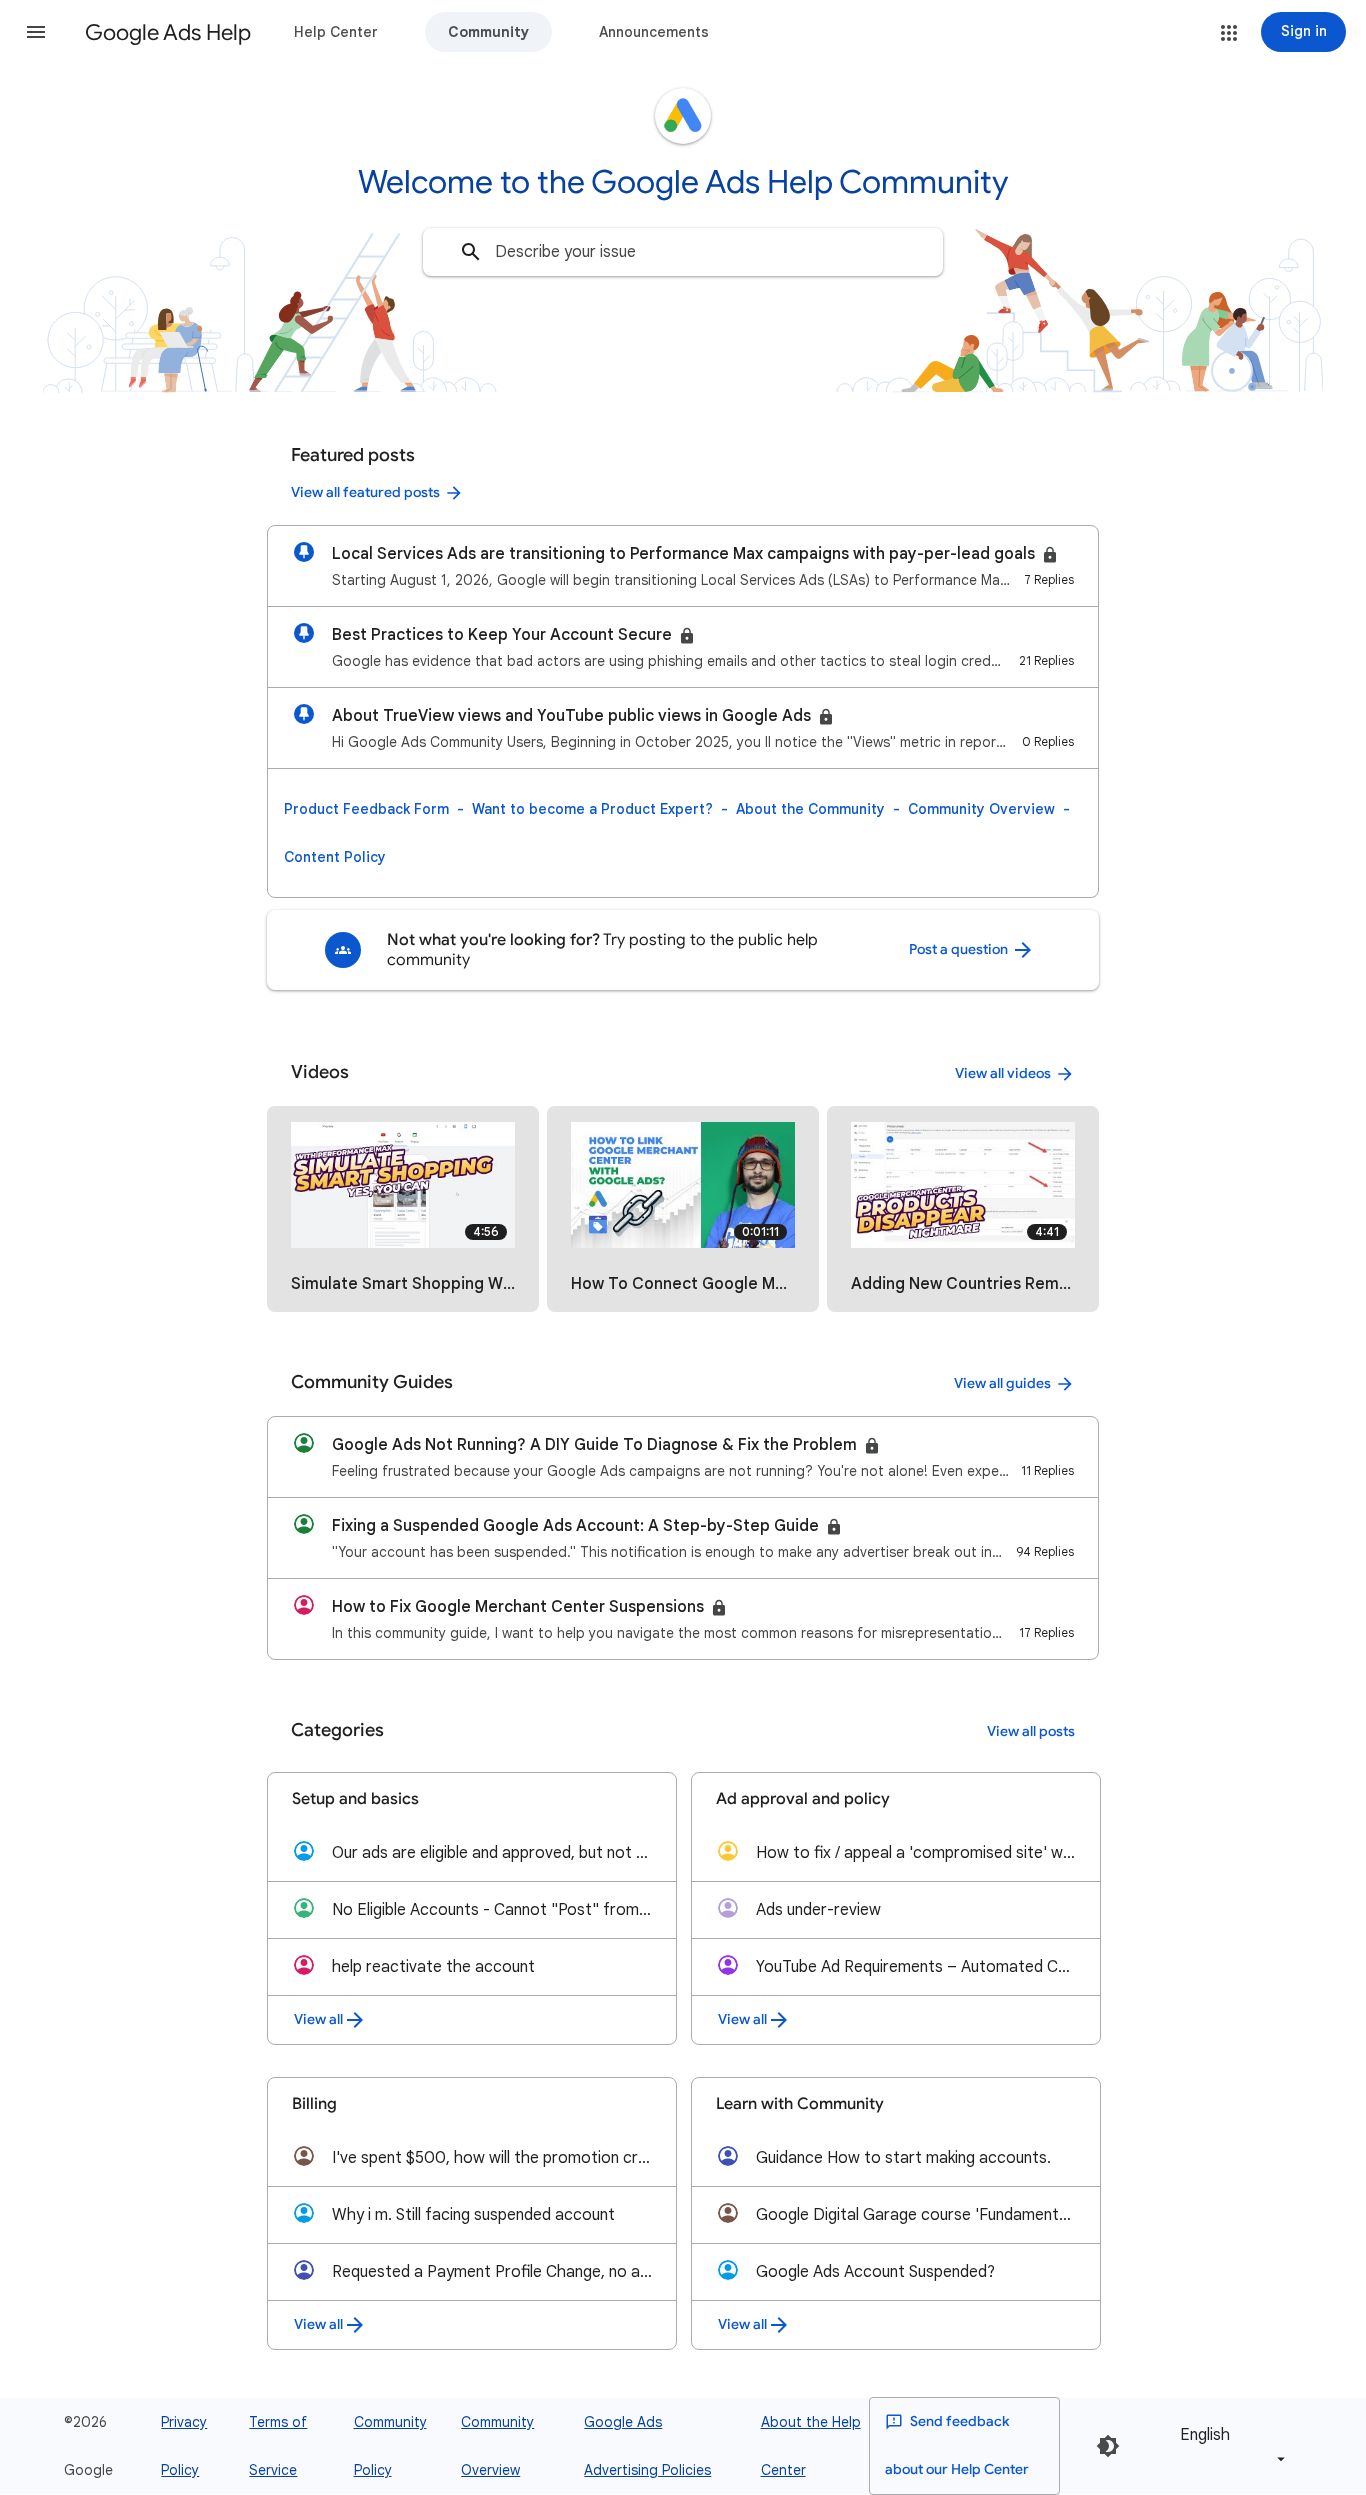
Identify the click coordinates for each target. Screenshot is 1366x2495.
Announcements (654, 32)
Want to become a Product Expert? (592, 809)
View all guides (1002, 1383)
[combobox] (683, 252)
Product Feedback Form (366, 809)
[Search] (471, 252)
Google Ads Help (168, 32)
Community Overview (981, 809)
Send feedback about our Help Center (957, 2445)
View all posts (1031, 1731)
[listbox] (1229, 2445)
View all (318, 2019)
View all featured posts (365, 492)
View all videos (1003, 1073)
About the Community (810, 809)
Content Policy (335, 857)
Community (488, 32)
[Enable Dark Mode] (1108, 2446)
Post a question (960, 949)
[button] (36, 32)
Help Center (336, 32)
